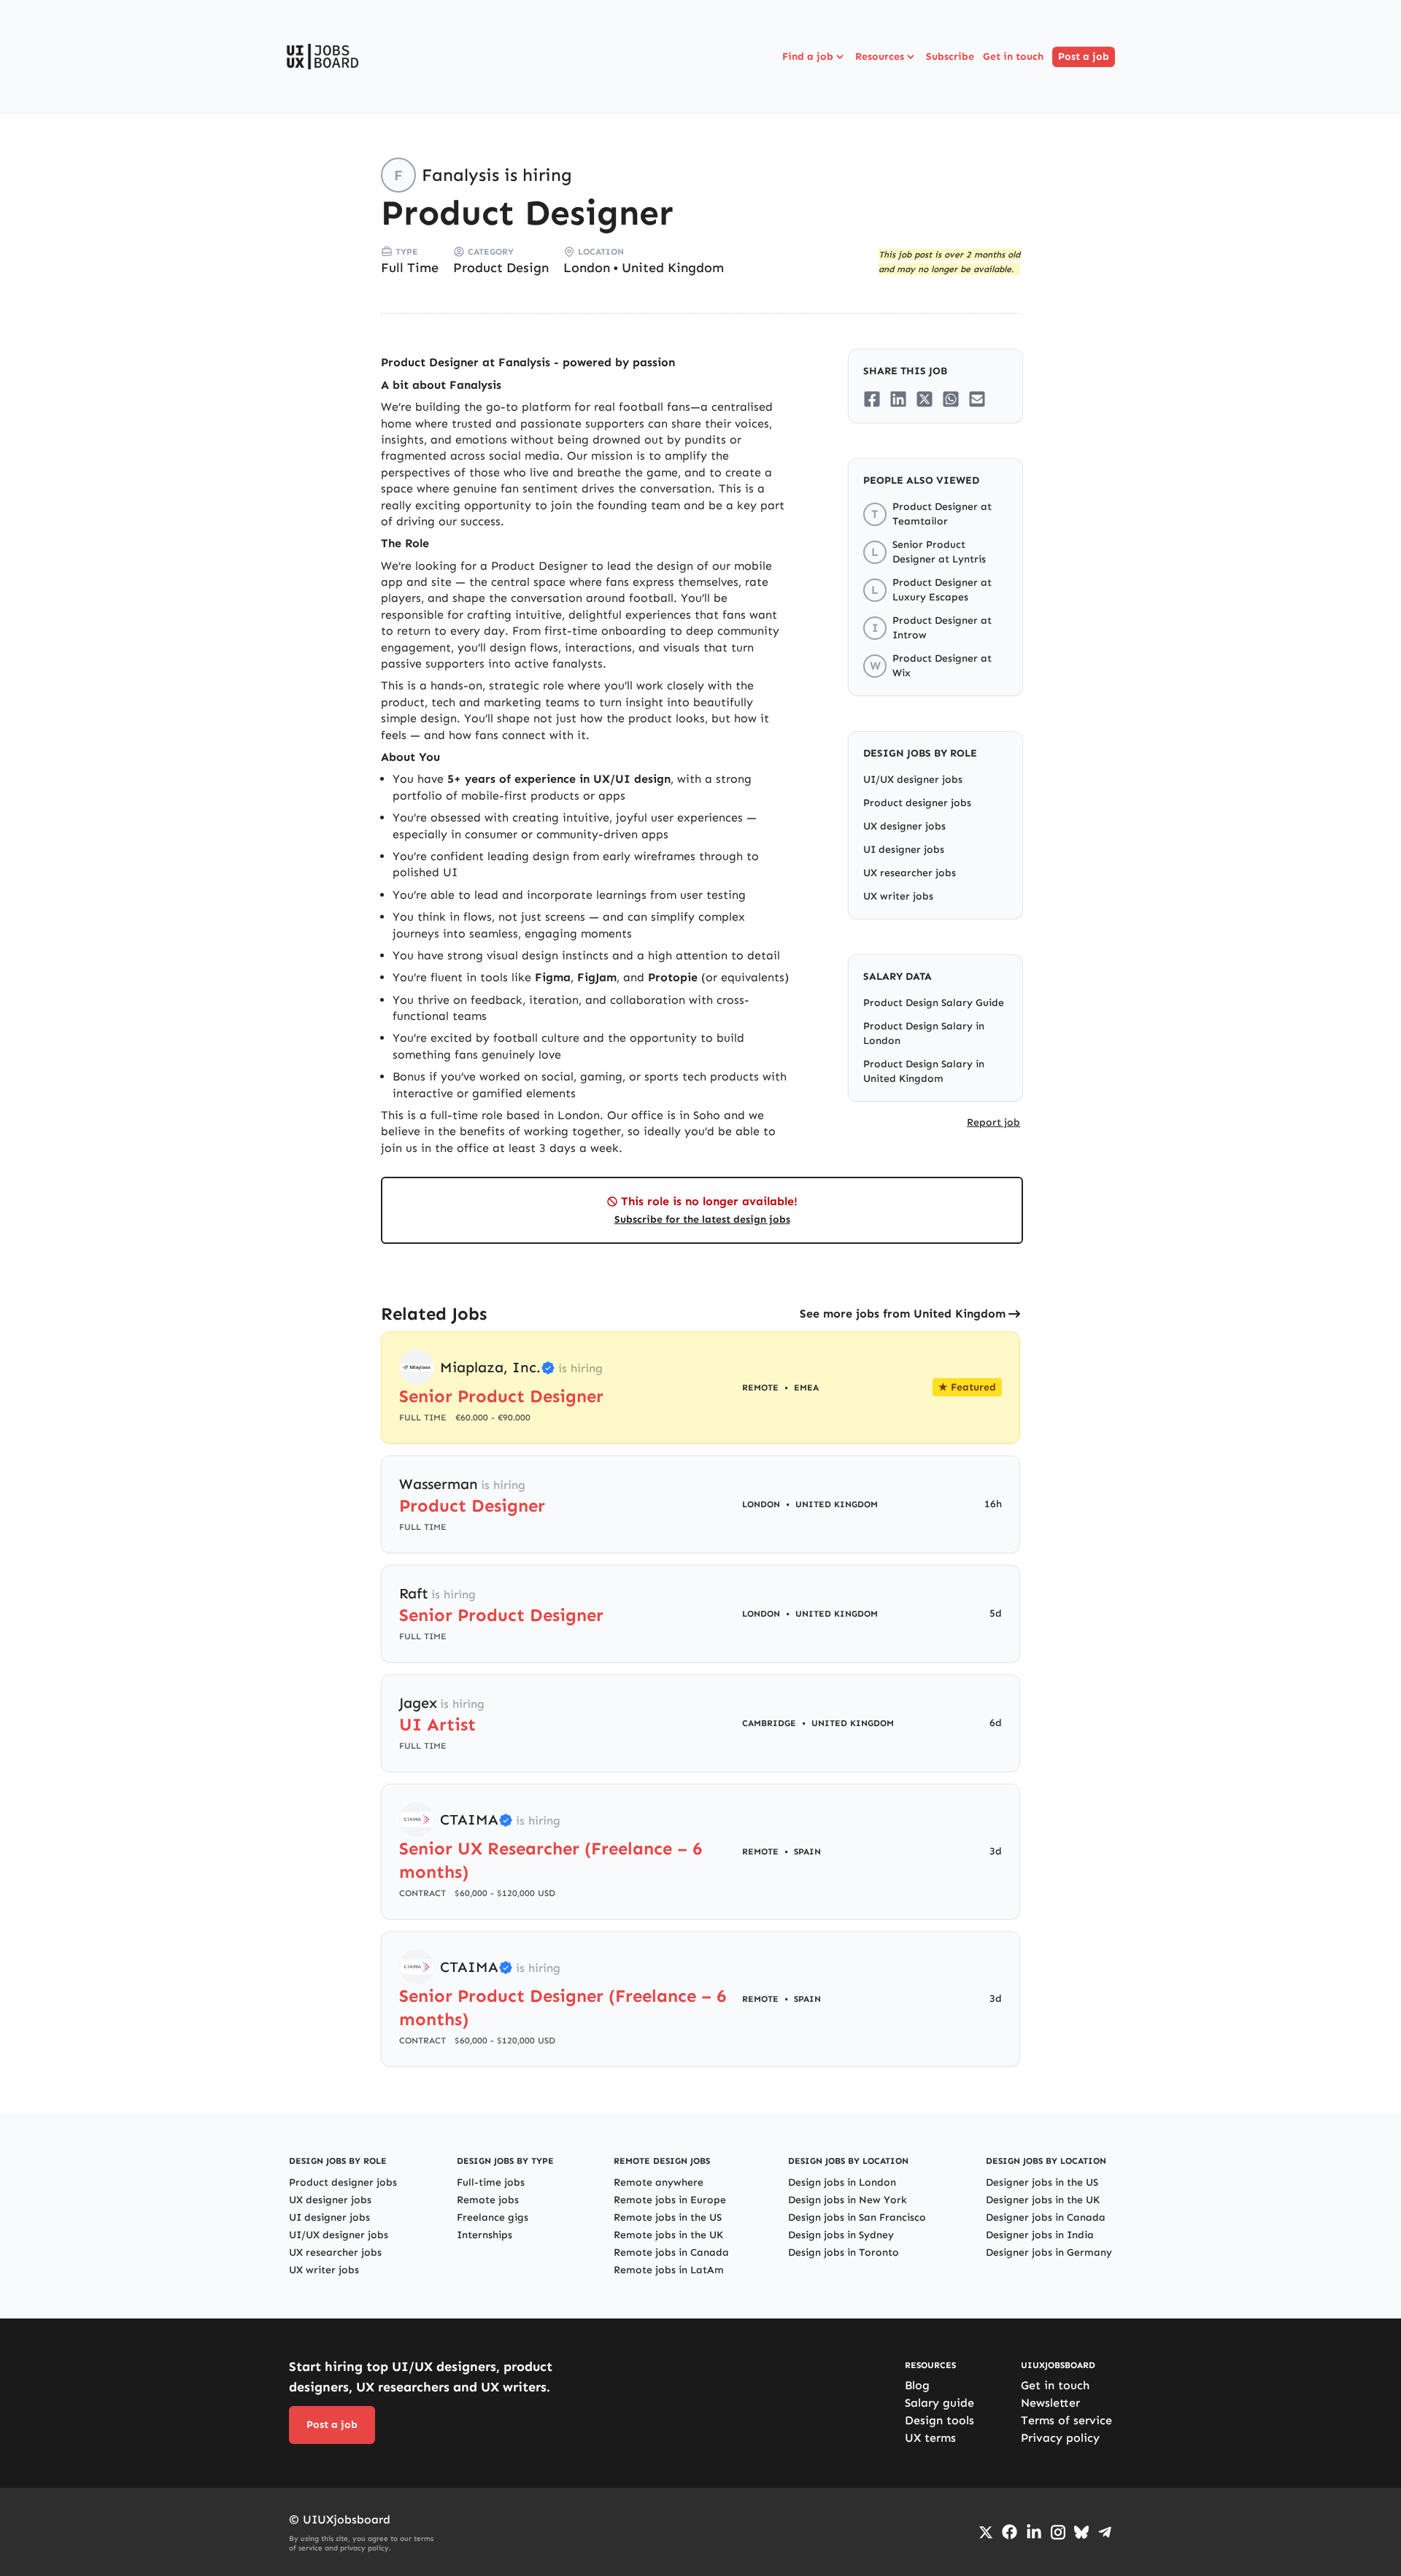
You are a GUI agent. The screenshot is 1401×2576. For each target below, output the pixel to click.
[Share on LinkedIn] (898, 399)
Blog (917, 2385)
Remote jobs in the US (668, 2217)
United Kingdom (673, 268)
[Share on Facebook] (872, 399)
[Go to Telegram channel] (1105, 2532)
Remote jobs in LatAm (669, 2270)
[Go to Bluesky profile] (1081, 2532)
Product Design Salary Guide (934, 1003)
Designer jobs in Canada (1046, 2217)
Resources (880, 57)
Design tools (939, 2420)
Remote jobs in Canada (671, 2252)
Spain (807, 1852)
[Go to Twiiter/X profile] (986, 2532)
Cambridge (769, 1723)
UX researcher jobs (910, 873)
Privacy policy (1060, 2438)
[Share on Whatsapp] (951, 399)
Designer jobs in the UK (1043, 2200)
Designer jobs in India (1040, 2235)
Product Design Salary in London (924, 1033)
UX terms (930, 2438)
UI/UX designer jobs (913, 780)
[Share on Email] (977, 399)
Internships (485, 2235)
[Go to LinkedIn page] (1034, 2532)
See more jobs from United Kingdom (903, 1314)
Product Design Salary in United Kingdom (924, 1071)
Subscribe (950, 57)
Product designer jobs (917, 803)
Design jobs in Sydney (841, 2235)
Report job (993, 1122)
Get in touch (1013, 57)
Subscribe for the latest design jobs (702, 1219)
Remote (760, 1852)
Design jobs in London (842, 2182)
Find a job (808, 57)
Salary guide (939, 2403)
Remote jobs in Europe (670, 2200)
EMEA (806, 1388)
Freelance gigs (493, 2217)
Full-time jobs (491, 2182)
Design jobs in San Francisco (857, 2217)
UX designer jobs (904, 826)
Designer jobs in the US (1042, 2182)
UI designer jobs (904, 850)
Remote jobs (488, 2200)
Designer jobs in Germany (1049, 2252)
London (587, 268)
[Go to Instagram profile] (1058, 2532)
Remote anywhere (659, 2182)
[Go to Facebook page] (1010, 2532)
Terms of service (1066, 2420)
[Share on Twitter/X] (925, 399)
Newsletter (1050, 2403)
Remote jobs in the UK (668, 2235)
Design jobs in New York (848, 2200)
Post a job (1084, 57)
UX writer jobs (898, 896)
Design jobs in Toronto (844, 2252)
